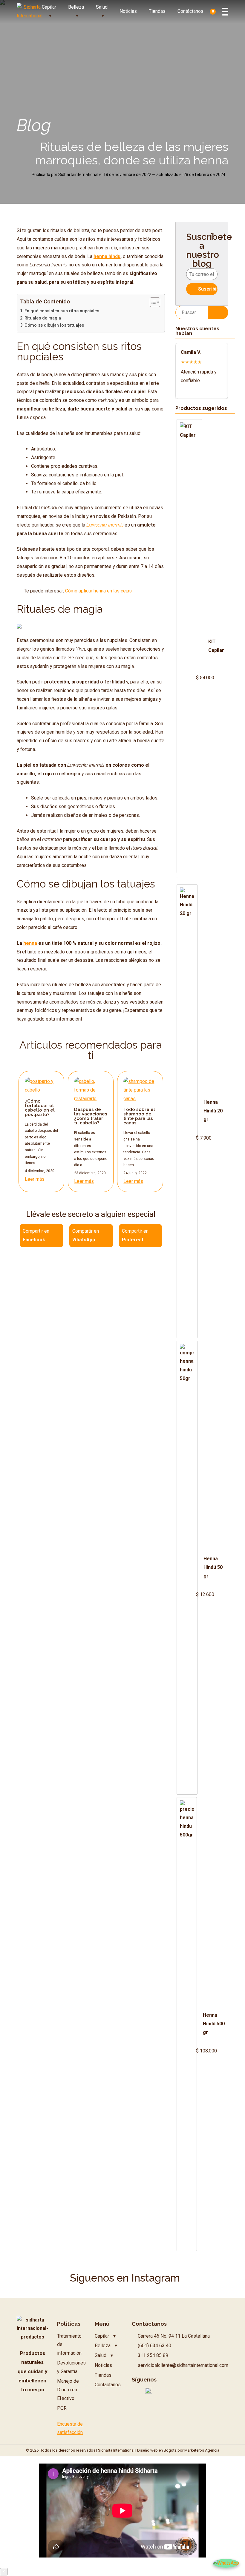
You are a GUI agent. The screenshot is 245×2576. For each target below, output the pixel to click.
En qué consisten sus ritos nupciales (62, 311)
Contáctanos (190, 11)
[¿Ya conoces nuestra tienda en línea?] (19, 627)
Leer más (35, 1179)
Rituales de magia (43, 318)
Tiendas (157, 11)
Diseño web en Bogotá (157, 2450)
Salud (102, 7)
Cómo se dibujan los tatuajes (54, 325)
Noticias (128, 11)
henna (30, 943)
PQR (62, 2408)
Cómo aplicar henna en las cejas (98, 591)
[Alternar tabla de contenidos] (152, 302)
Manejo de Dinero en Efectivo (68, 2390)
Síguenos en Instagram (125, 2278)
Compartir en (36, 1235)
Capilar (49, 7)
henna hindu (107, 256)
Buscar (218, 312)
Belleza (76, 7)
